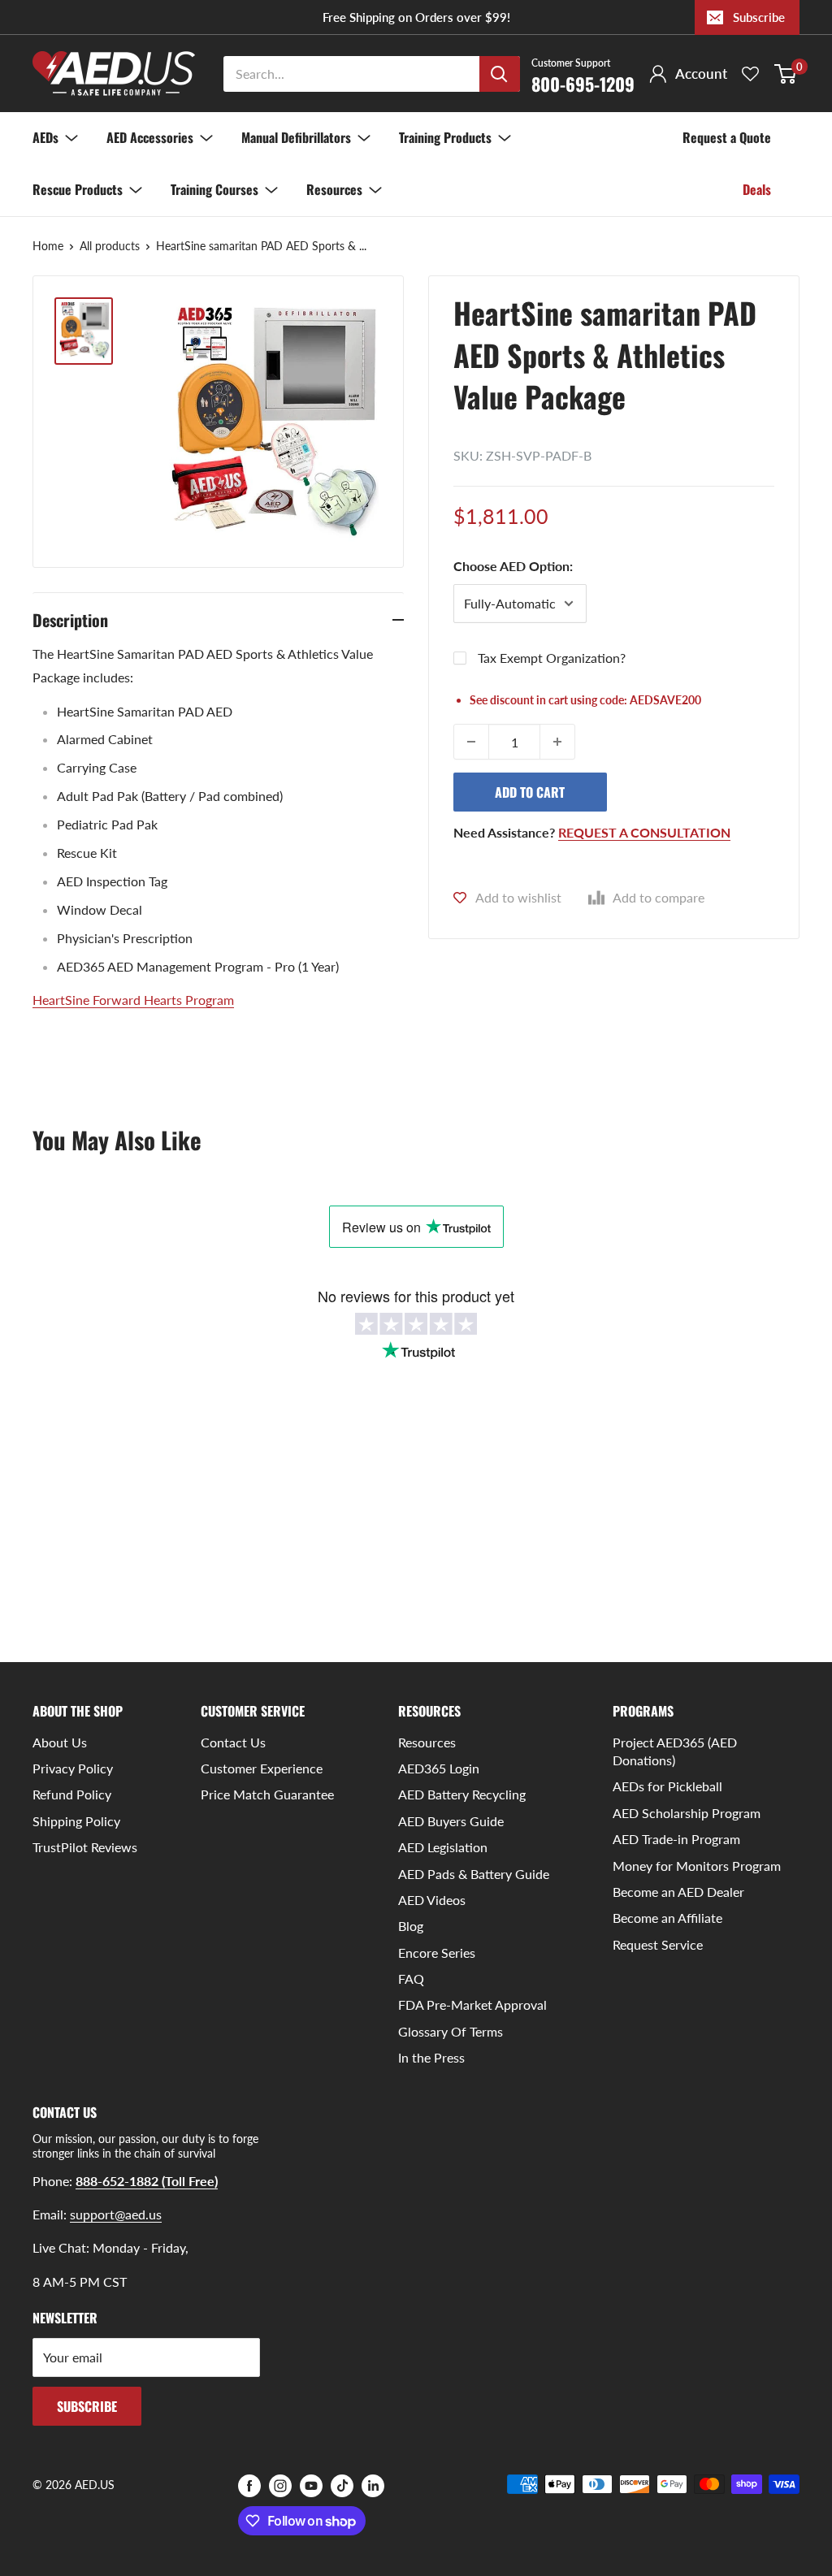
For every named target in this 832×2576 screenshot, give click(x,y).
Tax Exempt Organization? (552, 658)
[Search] (500, 74)
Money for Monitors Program (697, 1866)
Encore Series (437, 1953)
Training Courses (214, 189)
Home (48, 246)
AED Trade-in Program (676, 1839)
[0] (786, 74)
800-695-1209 (583, 75)
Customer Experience (262, 1768)
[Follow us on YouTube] (311, 2486)
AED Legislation (443, 1847)
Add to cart (530, 792)
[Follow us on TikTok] (342, 2486)
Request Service (658, 1944)
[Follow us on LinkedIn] (373, 2486)
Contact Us (233, 1742)
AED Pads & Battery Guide (474, 1874)
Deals (757, 189)
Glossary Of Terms (451, 2031)
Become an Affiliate (667, 1918)
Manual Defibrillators (296, 137)
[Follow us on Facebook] (249, 2486)
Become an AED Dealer (678, 1892)
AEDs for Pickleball (667, 1786)
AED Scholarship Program (687, 1813)
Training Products (445, 137)
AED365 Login (439, 1768)
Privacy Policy (73, 1768)
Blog (411, 1926)
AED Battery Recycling (462, 1794)
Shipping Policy (76, 1821)
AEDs (45, 137)
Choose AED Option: (513, 566)
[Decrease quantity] (471, 742)
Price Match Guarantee (267, 1794)
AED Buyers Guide (451, 1821)
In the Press (431, 2057)
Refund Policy (72, 1794)
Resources (334, 189)
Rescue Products (78, 189)
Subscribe (759, 17)
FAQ (411, 1979)
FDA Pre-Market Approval (472, 2005)
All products (110, 246)
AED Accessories (150, 137)
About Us (60, 1742)
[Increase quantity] (557, 742)
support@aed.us (116, 2214)
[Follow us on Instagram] (280, 2486)
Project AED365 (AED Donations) (675, 1751)
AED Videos (432, 1900)
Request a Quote (727, 137)
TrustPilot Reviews (85, 1847)
